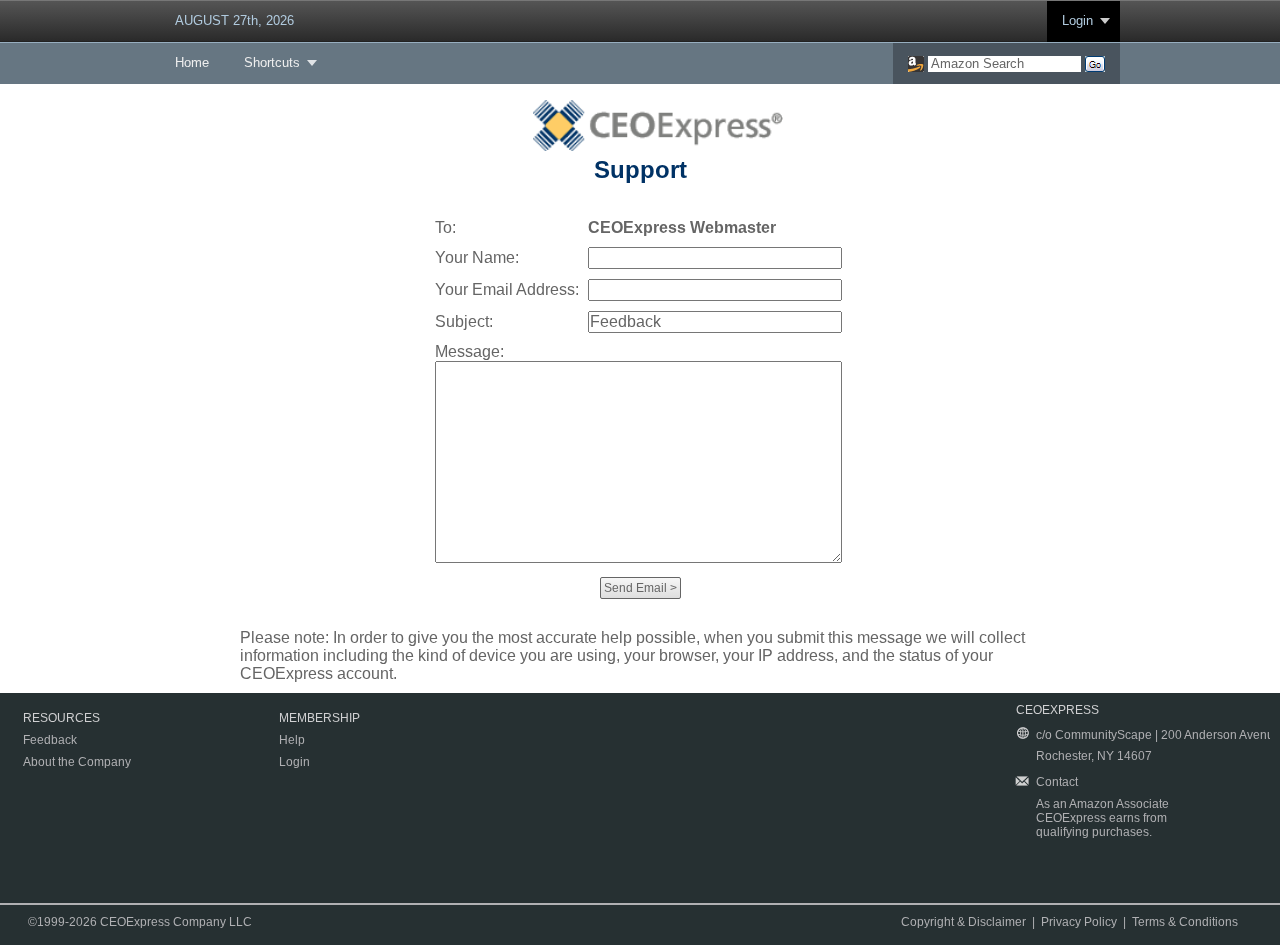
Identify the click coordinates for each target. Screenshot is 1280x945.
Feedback (50, 740)
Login (1077, 20)
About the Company (77, 762)
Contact (1057, 782)
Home (192, 62)
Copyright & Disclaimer (963, 922)
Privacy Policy (1079, 922)
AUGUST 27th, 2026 (234, 20)
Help (292, 740)
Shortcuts (272, 62)
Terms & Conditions (1185, 922)
